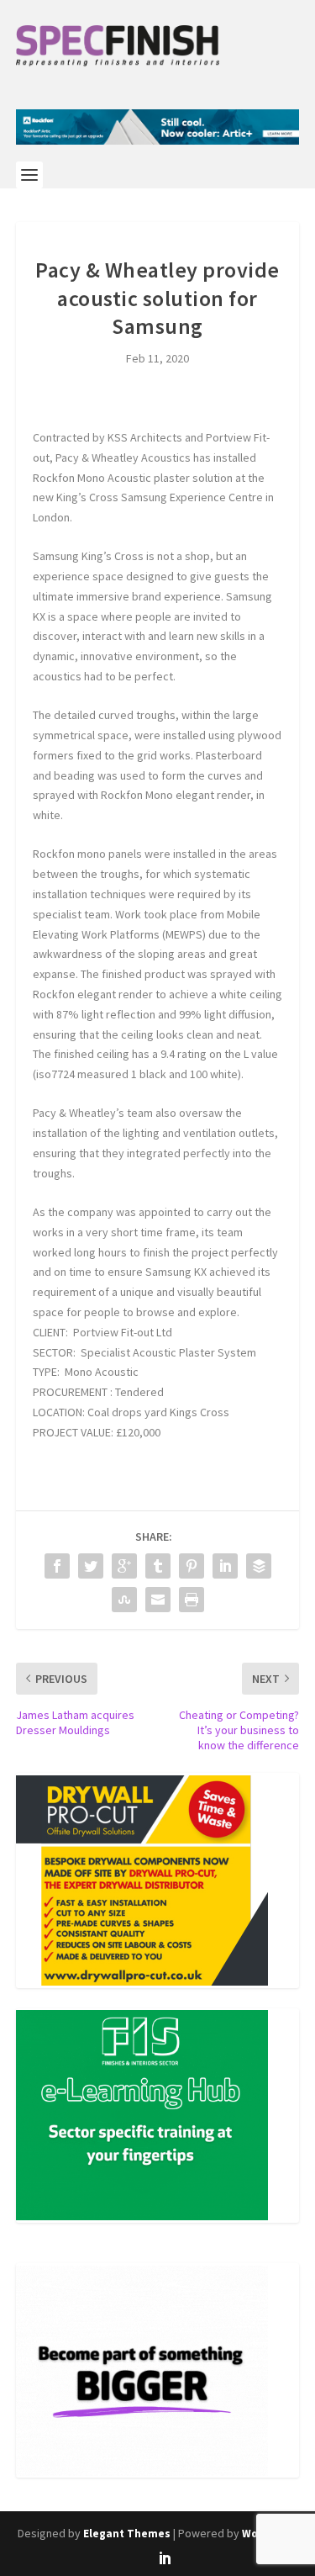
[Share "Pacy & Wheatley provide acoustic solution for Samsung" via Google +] (124, 1566)
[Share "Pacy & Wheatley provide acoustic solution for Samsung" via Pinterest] (192, 1566)
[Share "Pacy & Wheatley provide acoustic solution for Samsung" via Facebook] (57, 1566)
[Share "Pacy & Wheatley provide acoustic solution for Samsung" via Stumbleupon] (124, 1600)
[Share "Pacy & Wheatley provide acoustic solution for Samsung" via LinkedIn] (225, 1566)
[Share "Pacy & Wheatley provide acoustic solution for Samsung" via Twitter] (91, 1566)
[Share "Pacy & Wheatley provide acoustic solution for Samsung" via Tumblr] (158, 1566)
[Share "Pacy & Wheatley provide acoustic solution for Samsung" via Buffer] (259, 1566)
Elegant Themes (127, 2534)
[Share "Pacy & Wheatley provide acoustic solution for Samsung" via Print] (192, 1600)
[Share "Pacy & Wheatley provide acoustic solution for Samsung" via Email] (158, 1600)
